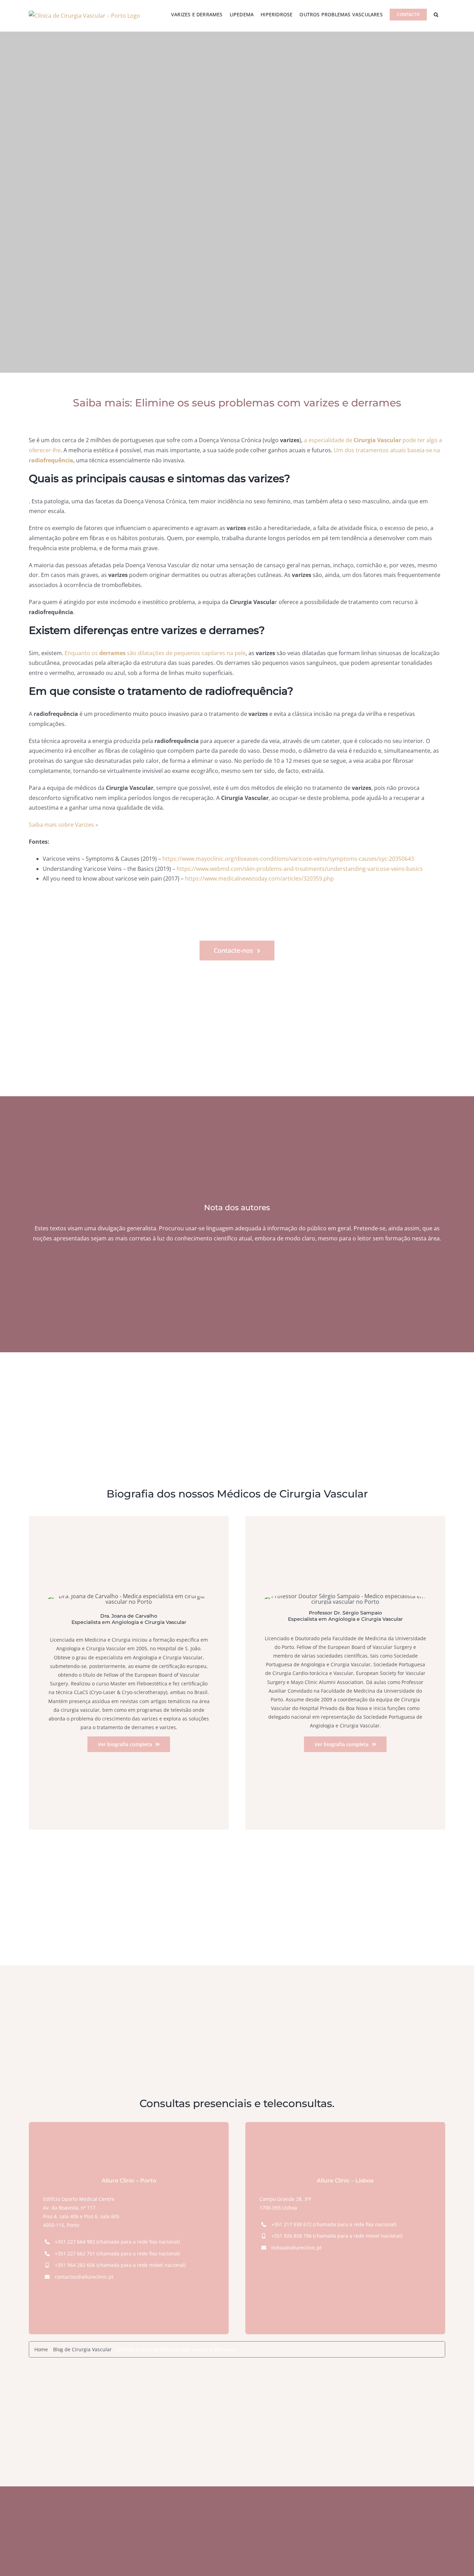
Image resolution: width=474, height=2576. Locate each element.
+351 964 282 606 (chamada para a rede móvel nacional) (120, 2265)
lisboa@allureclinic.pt (297, 2248)
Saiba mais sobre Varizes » (64, 825)
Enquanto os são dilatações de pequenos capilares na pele (155, 653)
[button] (436, 15)
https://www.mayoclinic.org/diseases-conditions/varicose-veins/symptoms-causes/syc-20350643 (288, 859)
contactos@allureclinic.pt (84, 2277)
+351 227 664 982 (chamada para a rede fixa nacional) (117, 2242)
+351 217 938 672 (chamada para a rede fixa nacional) (334, 2224)
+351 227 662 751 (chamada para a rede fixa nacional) (117, 2253)
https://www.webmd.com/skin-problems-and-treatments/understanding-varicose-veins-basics (300, 869)
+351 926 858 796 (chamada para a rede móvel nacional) (337, 2236)
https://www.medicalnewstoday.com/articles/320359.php (259, 878)
